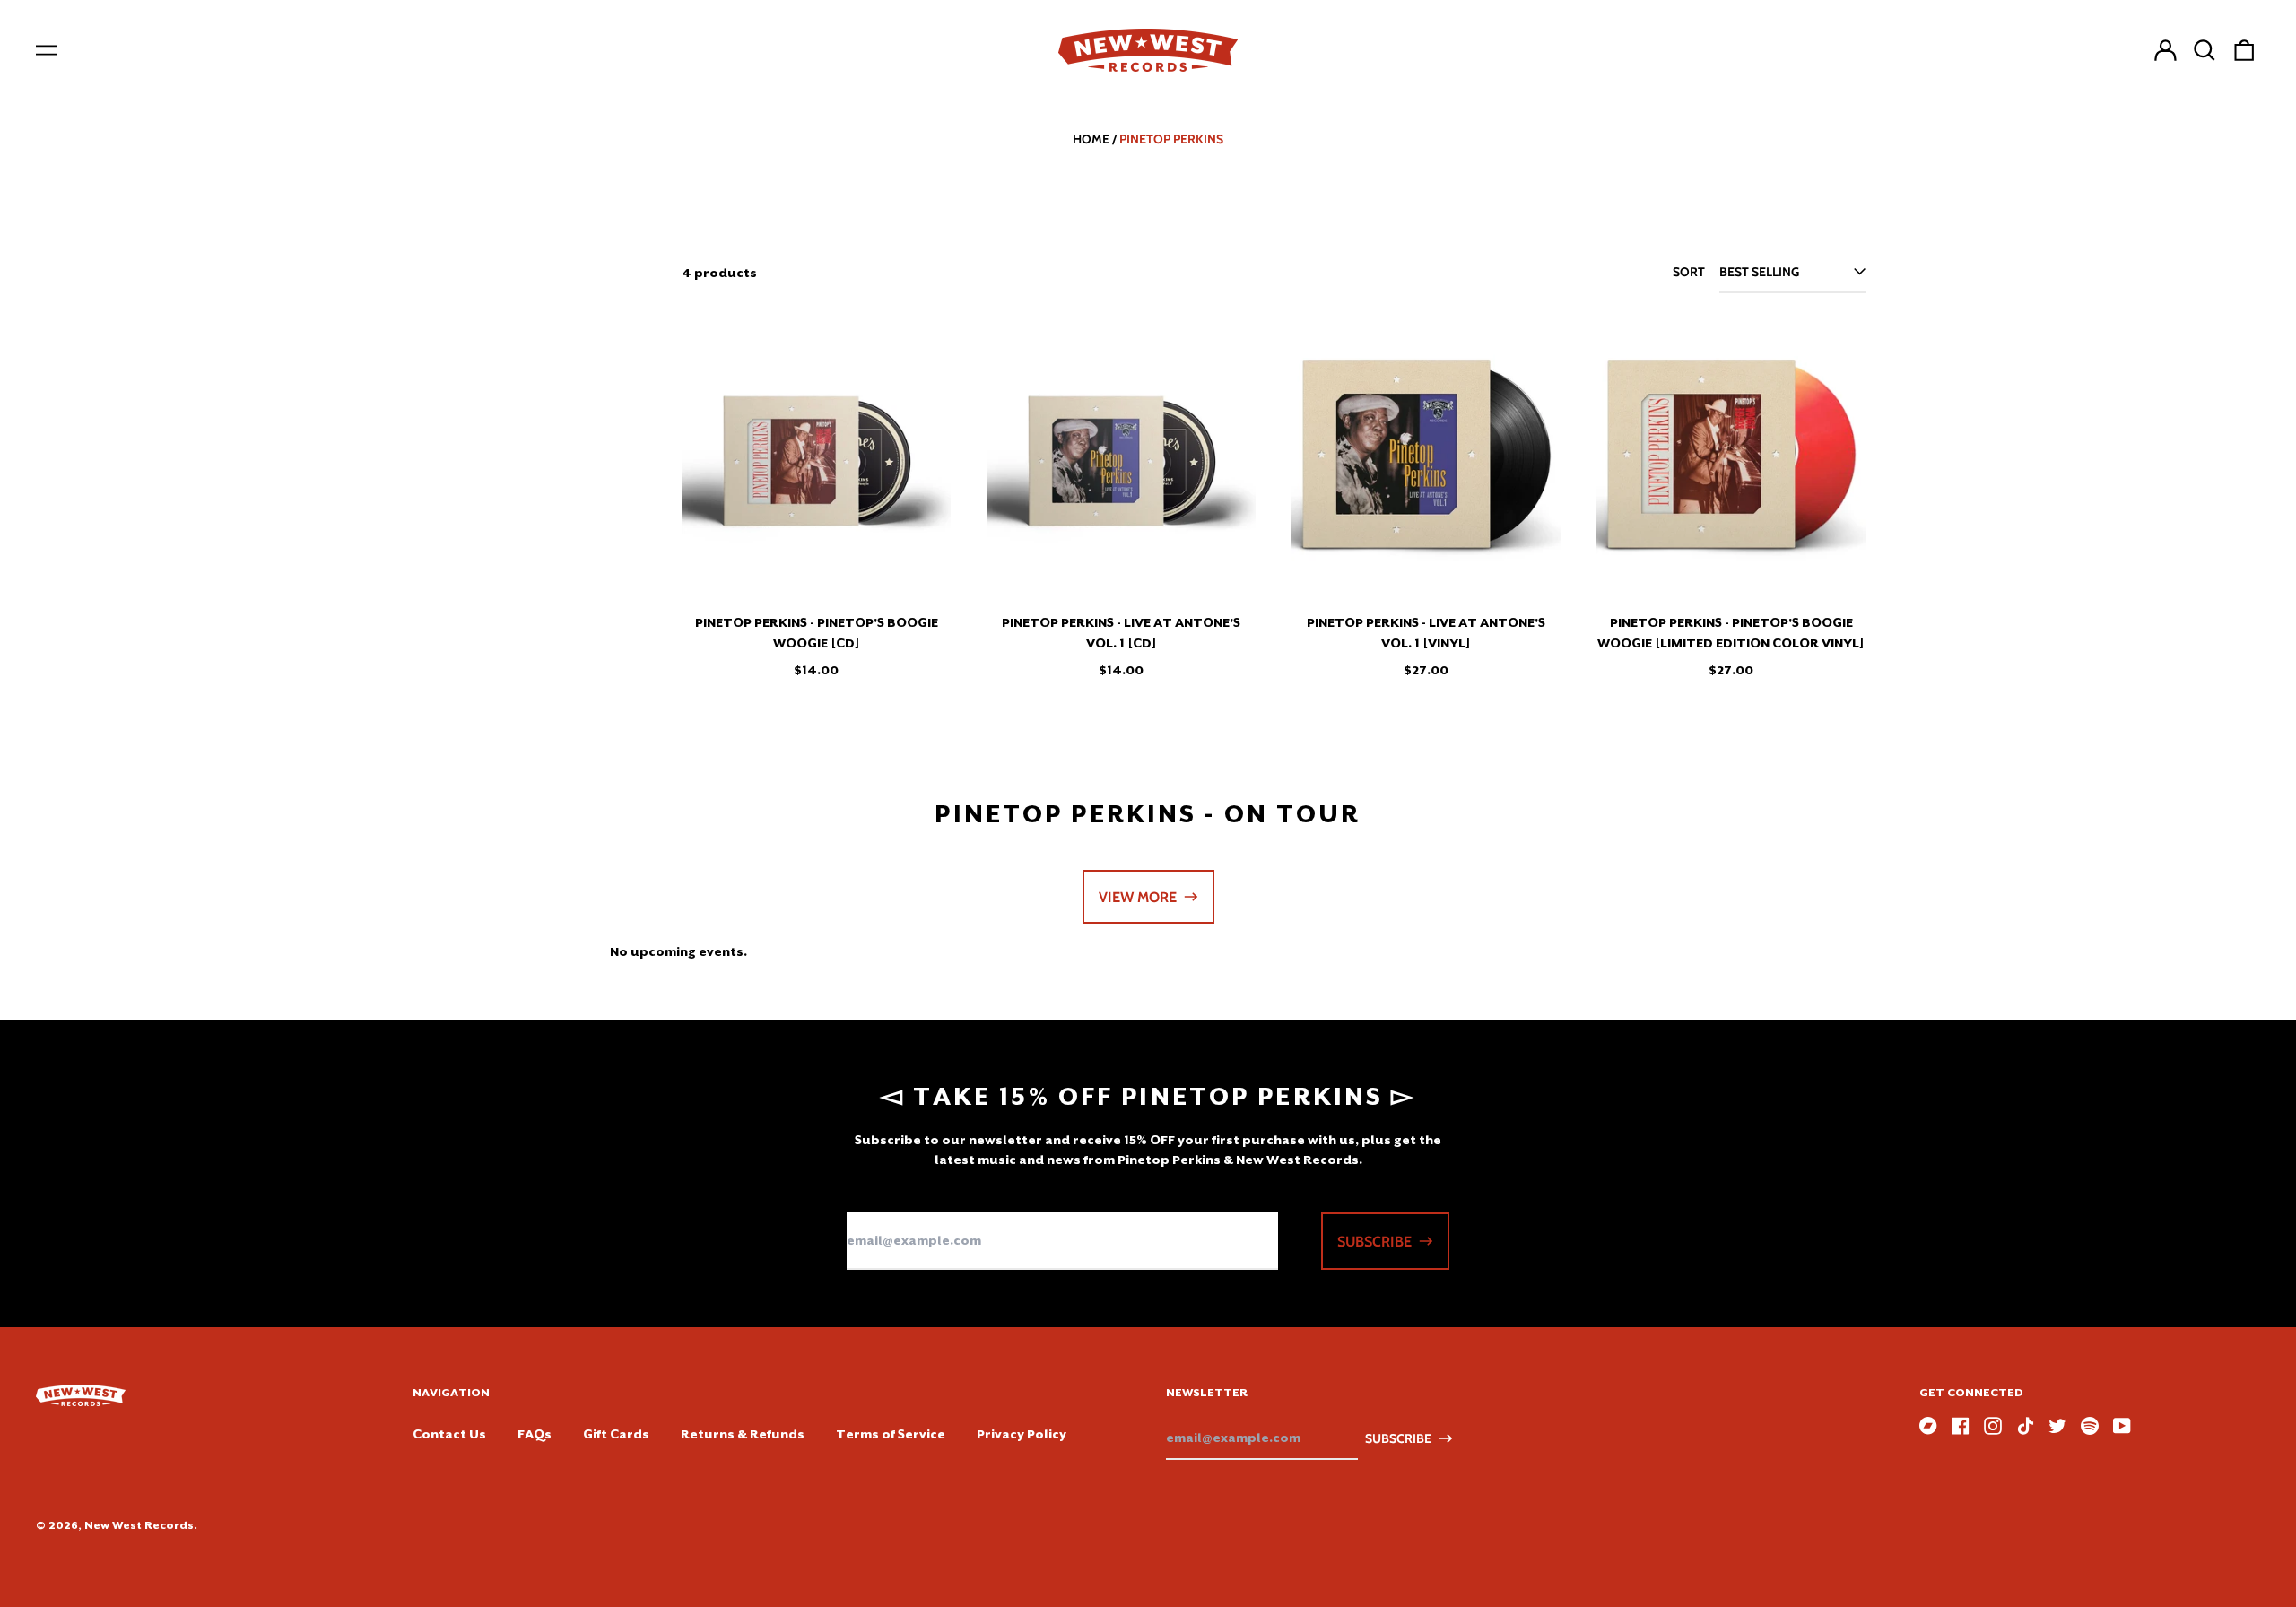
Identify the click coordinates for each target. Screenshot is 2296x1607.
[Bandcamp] (1928, 1426)
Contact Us (449, 1434)
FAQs (535, 1434)
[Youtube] (2122, 1426)
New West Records (139, 1525)
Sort (1689, 272)
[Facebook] (1961, 1426)
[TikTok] (2025, 1426)
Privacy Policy (1022, 1434)
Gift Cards (616, 1434)
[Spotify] (2090, 1426)
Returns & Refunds (743, 1434)
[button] (2205, 50)
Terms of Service (891, 1434)
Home (1091, 139)
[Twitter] (2057, 1426)
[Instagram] (1993, 1426)
